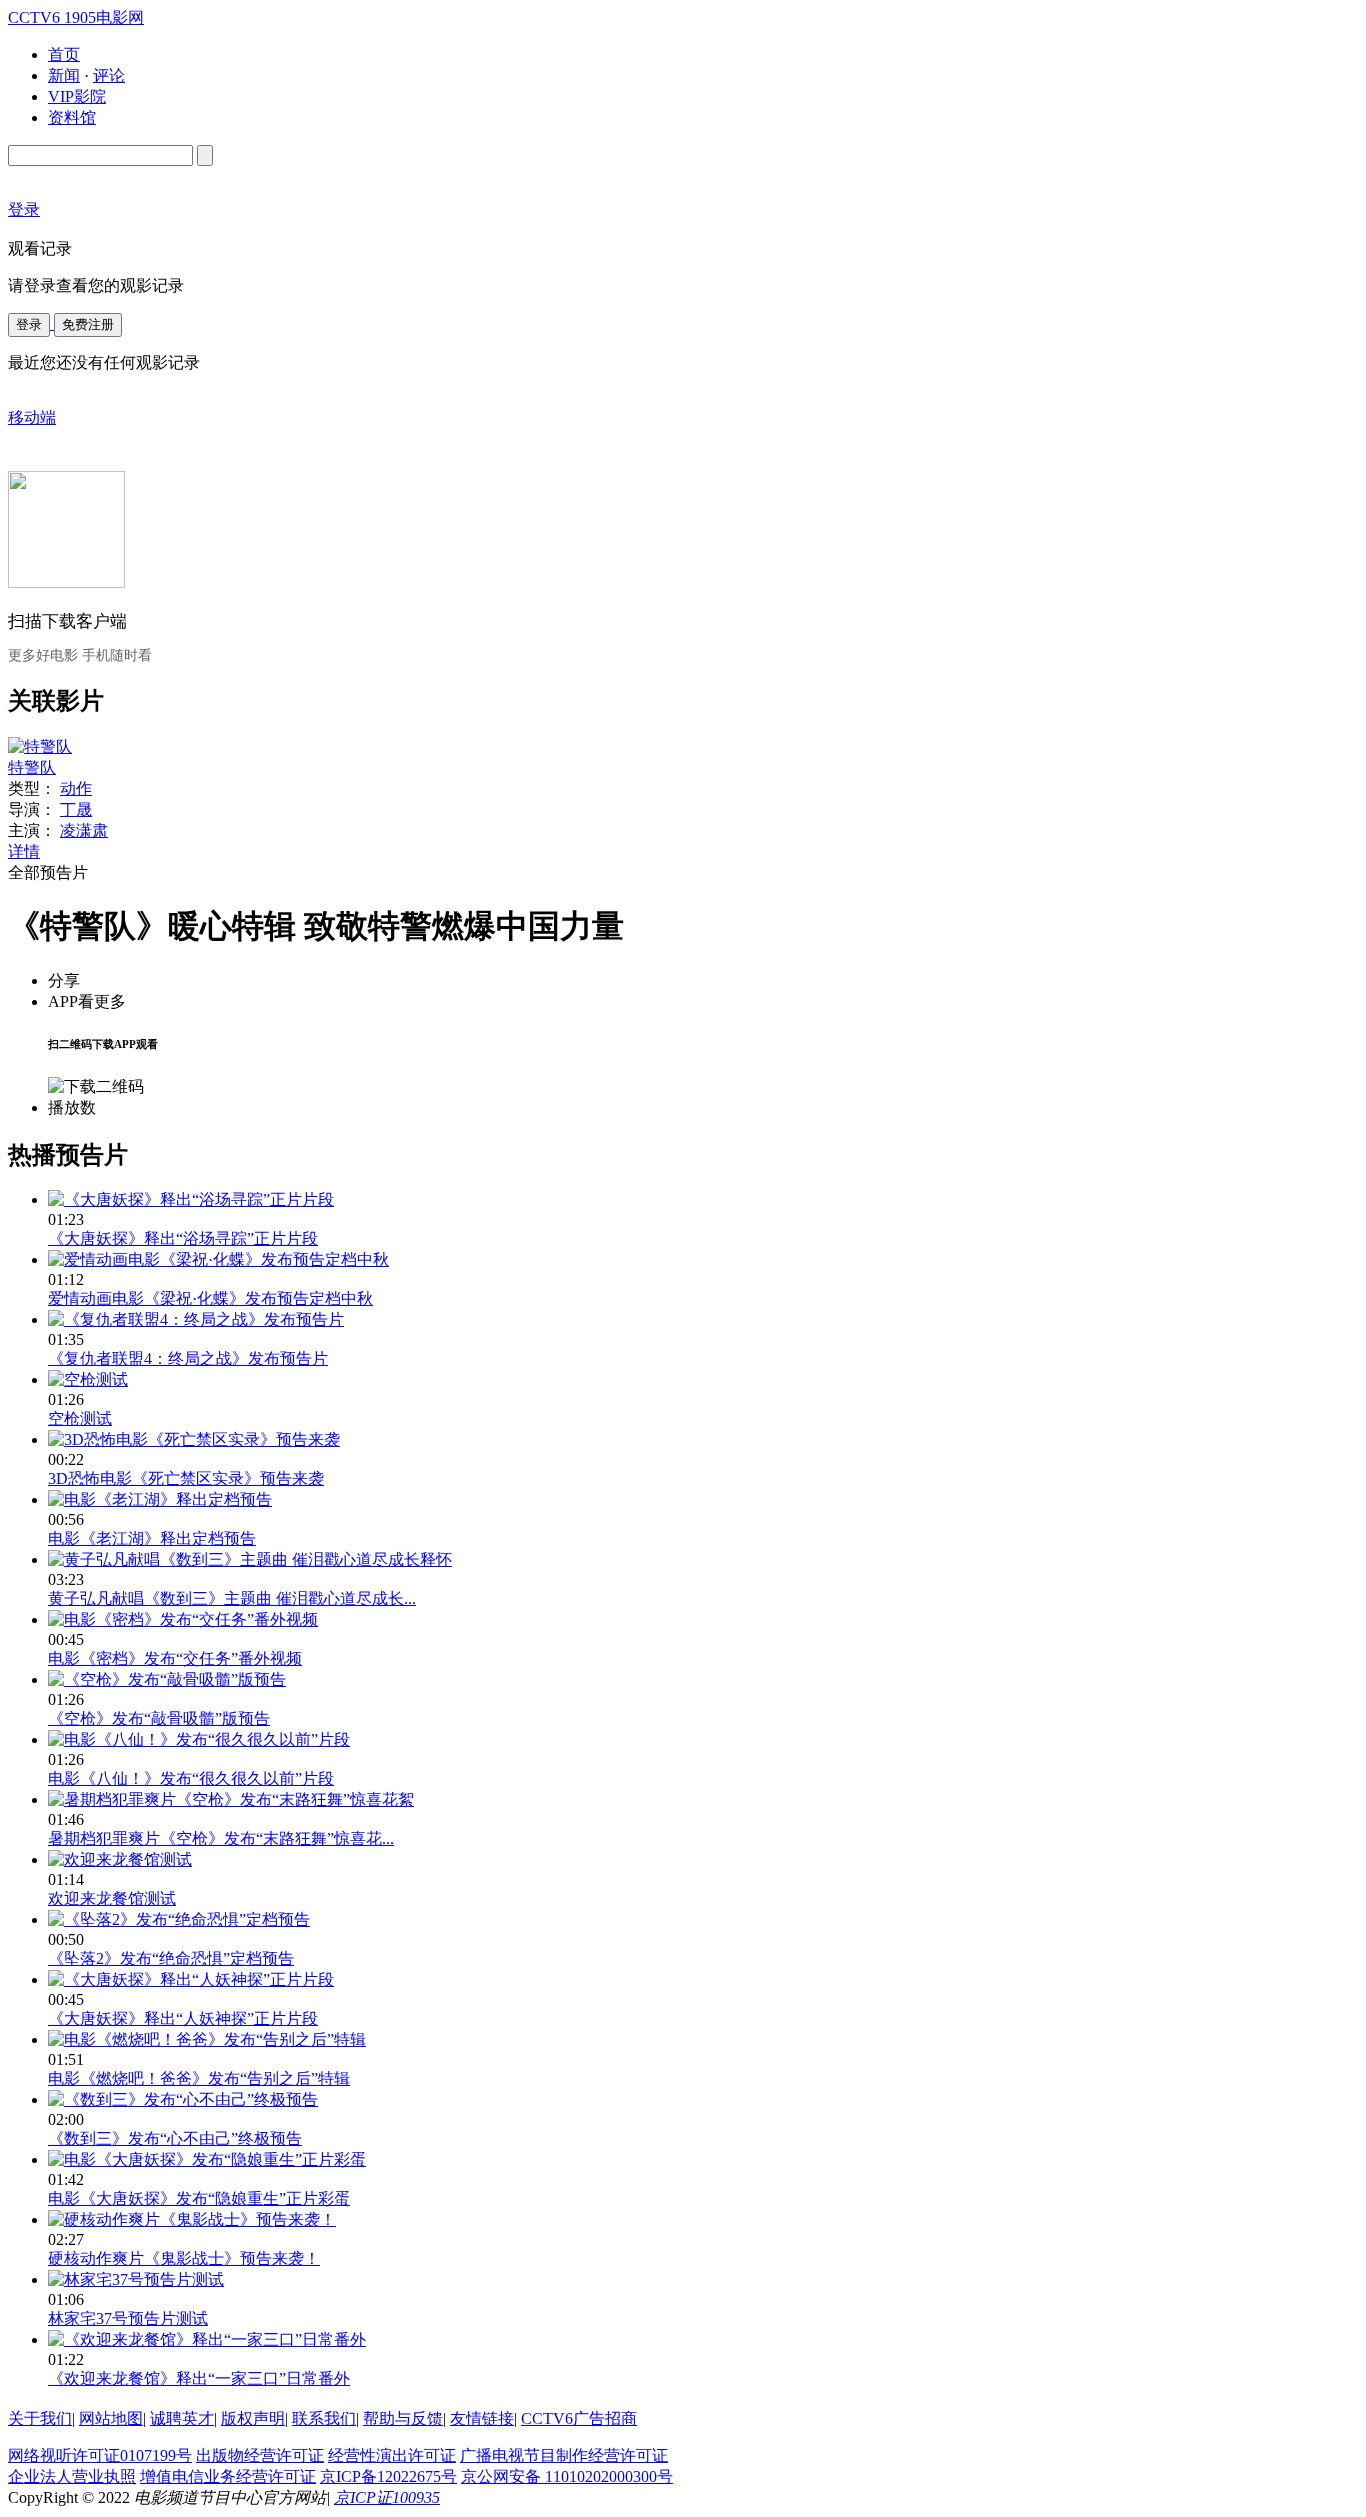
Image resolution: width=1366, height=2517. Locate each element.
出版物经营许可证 (260, 2455)
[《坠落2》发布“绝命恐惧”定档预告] (179, 1919)
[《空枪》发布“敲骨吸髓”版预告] (167, 1679)
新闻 (64, 75)
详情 (24, 851)
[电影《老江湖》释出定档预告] (160, 1499)
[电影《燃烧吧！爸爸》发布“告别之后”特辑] (207, 2039)
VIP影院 (77, 96)
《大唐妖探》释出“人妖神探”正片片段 (183, 2018)
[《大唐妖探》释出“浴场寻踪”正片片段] (191, 1199)
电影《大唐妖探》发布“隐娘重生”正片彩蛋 (199, 2198)
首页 (64, 54)
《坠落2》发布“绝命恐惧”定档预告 (171, 1958)
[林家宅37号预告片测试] (136, 2279)
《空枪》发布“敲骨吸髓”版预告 (159, 1718)
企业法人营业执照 (72, 2476)
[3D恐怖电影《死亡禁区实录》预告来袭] (194, 1439)
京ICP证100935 (387, 2497)
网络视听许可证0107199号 (100, 2455)
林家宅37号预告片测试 (128, 2318)
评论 (109, 75)
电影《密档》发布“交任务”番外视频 (175, 1658)
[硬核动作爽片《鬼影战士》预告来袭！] (192, 2219)
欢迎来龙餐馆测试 (112, 1898)
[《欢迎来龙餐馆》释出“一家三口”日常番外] (207, 2339)
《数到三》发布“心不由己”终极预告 (175, 2138)
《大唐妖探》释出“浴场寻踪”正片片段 (183, 1238)
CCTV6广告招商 (579, 2418)
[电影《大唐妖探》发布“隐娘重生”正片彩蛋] (207, 2159)
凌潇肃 (84, 830)
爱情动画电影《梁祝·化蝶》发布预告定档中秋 (210, 1298)
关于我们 (40, 2418)
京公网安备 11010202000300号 (567, 2476)
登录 (29, 324)
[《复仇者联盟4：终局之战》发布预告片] (196, 1319)
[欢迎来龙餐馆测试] (120, 1859)
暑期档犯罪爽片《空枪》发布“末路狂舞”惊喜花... (221, 1838)
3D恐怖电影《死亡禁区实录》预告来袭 (186, 1478)
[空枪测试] (88, 1379)
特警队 (32, 767)
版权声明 (253, 2418)
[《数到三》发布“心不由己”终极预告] (183, 2099)
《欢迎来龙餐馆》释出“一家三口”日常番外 (199, 2378)
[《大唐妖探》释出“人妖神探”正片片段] (191, 1979)
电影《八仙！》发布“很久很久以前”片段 (191, 1778)
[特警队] (40, 746)
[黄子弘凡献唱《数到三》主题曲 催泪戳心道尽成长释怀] (250, 1559)
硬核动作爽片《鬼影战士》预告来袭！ (184, 2258)
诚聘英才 (182, 2418)
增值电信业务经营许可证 (228, 2476)
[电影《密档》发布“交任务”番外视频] (183, 1619)
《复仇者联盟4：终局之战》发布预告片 (188, 1358)
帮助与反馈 (403, 2418)
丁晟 (76, 809)
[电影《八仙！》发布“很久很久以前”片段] (199, 1739)
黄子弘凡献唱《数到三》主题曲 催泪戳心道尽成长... (232, 1598)
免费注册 (88, 324)
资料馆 (72, 117)
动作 (76, 788)
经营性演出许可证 (392, 2455)
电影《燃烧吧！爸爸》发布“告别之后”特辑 (199, 2078)
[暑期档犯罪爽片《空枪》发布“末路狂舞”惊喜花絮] (231, 1799)
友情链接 (482, 2418)
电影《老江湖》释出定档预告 (152, 1538)
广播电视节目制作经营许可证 (564, 2455)
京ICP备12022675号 (388, 2476)
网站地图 (111, 2418)
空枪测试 (80, 1418)
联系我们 (324, 2418)
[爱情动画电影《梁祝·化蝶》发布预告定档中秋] (218, 1259)
